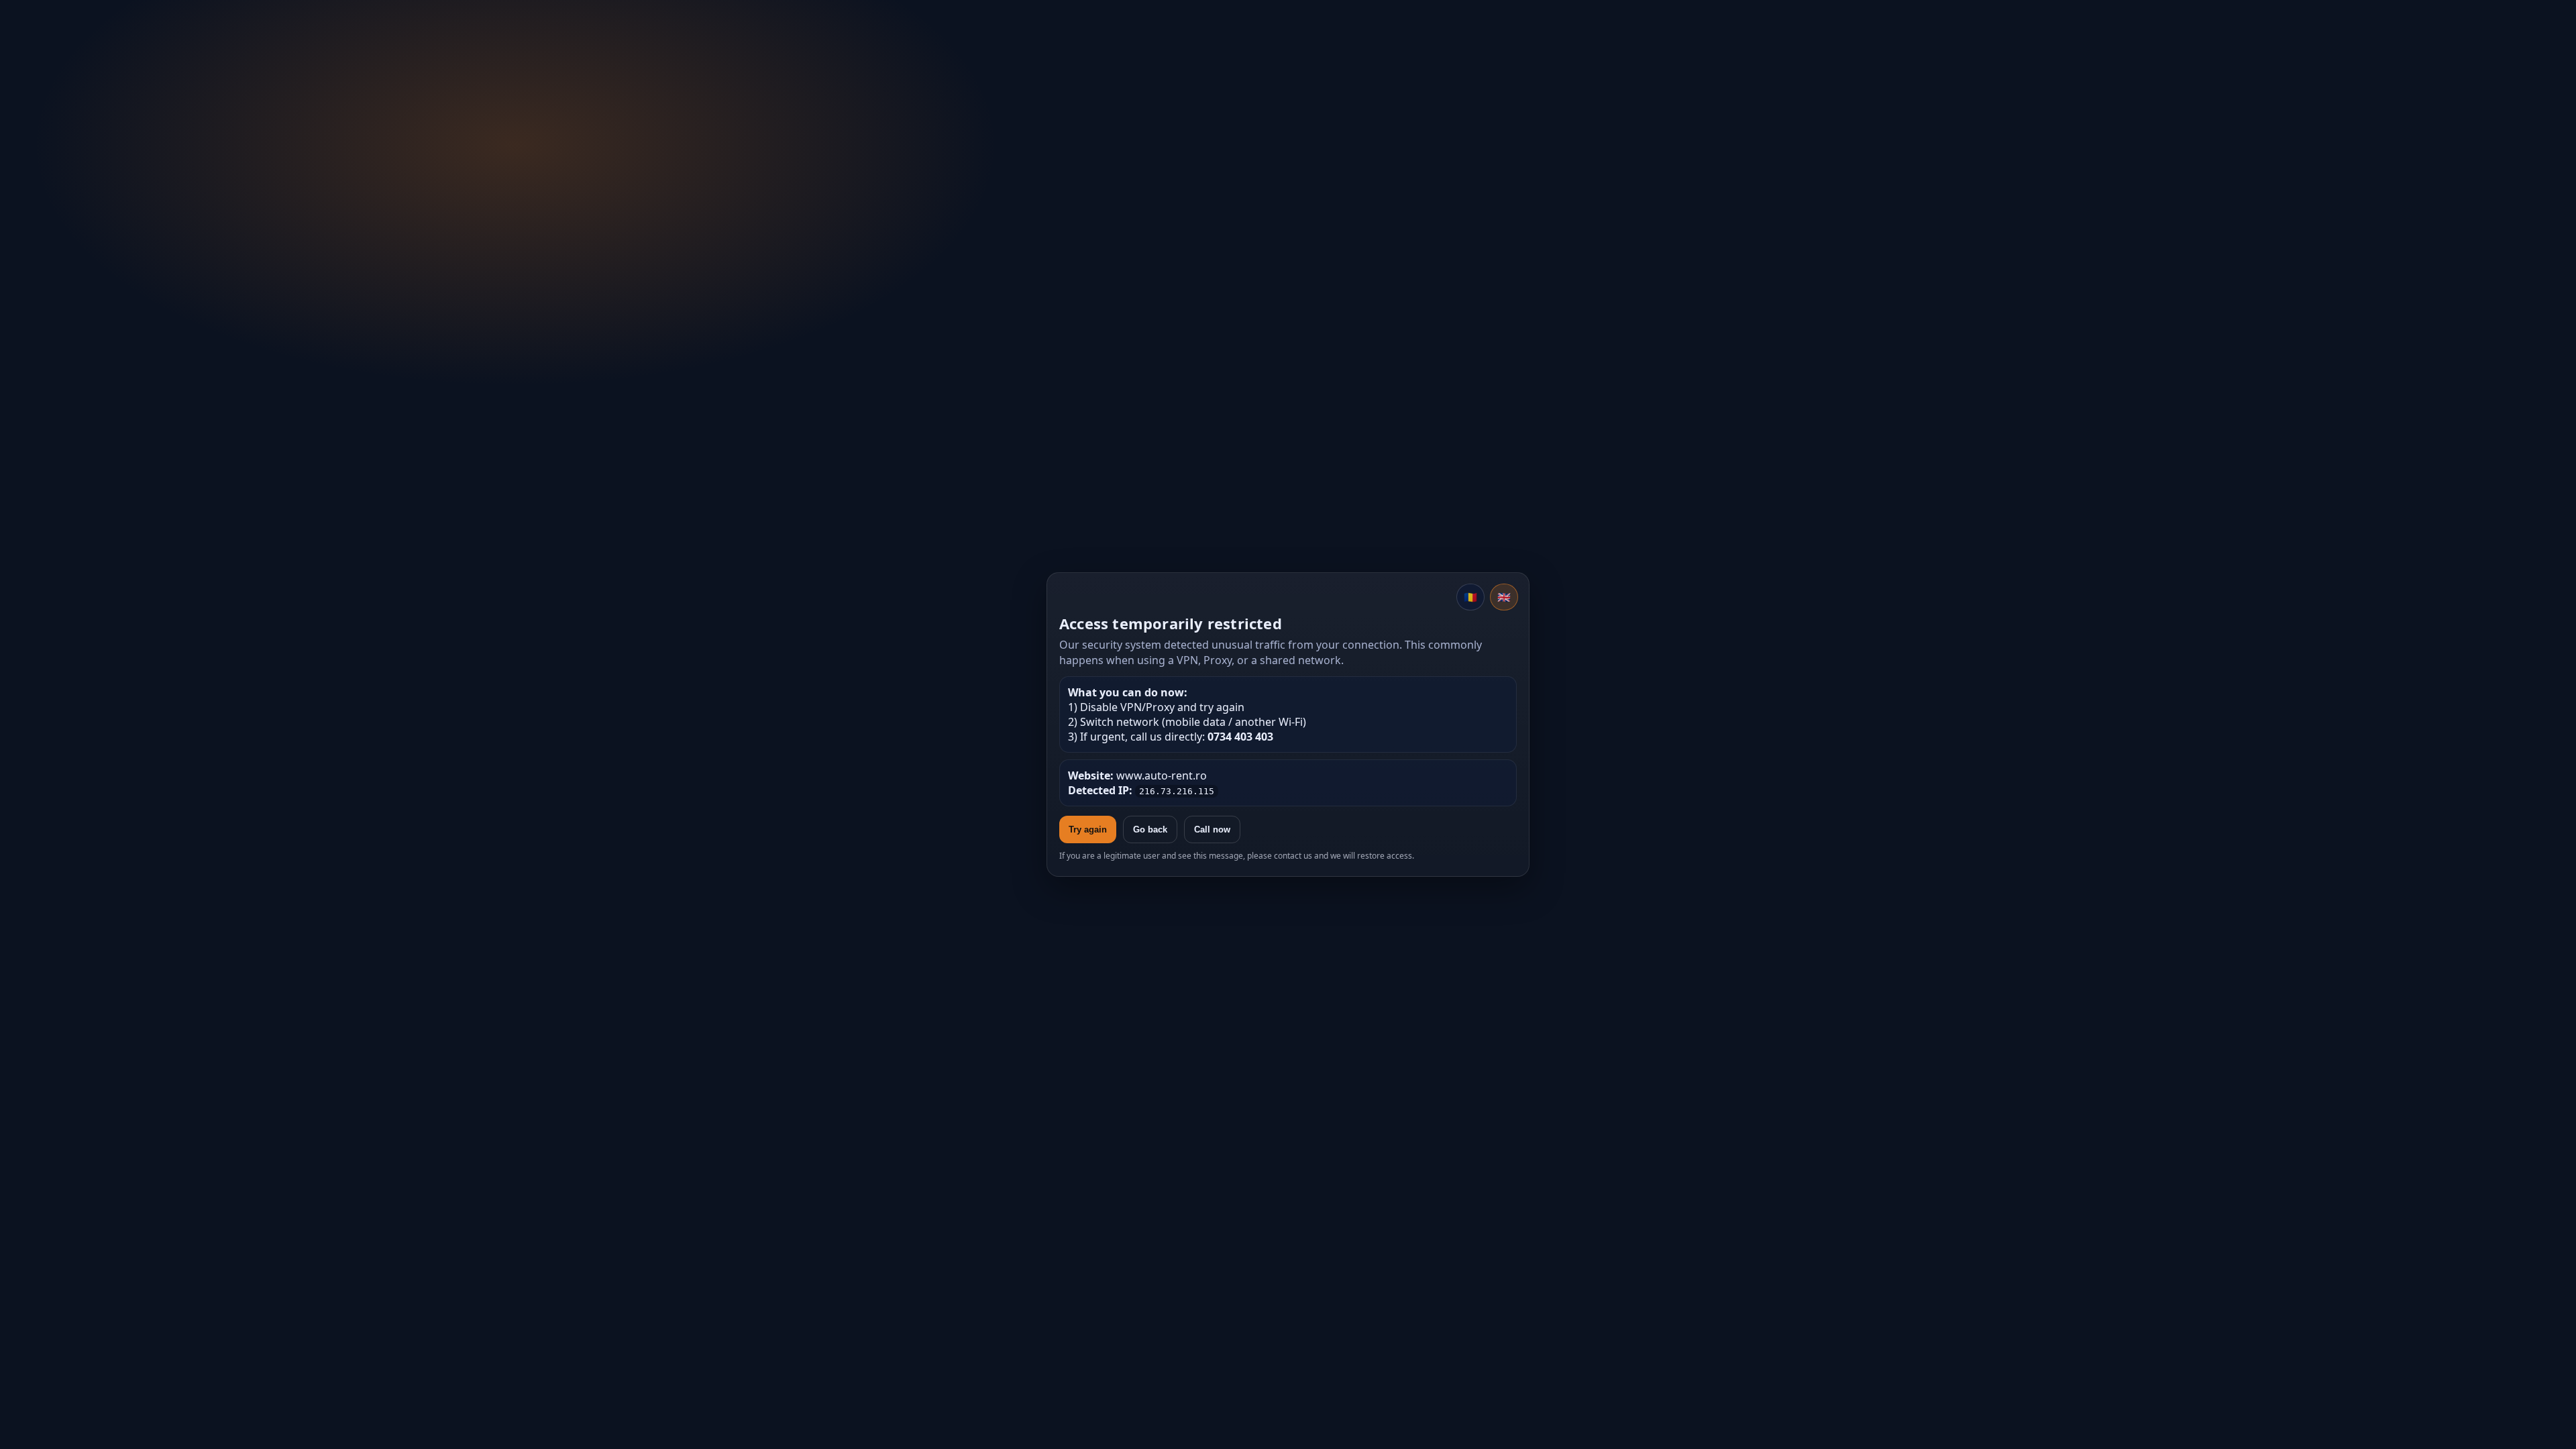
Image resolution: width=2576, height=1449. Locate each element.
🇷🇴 (1470, 597)
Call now (1212, 829)
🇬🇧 (1504, 597)
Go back (1150, 829)
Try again (1088, 829)
